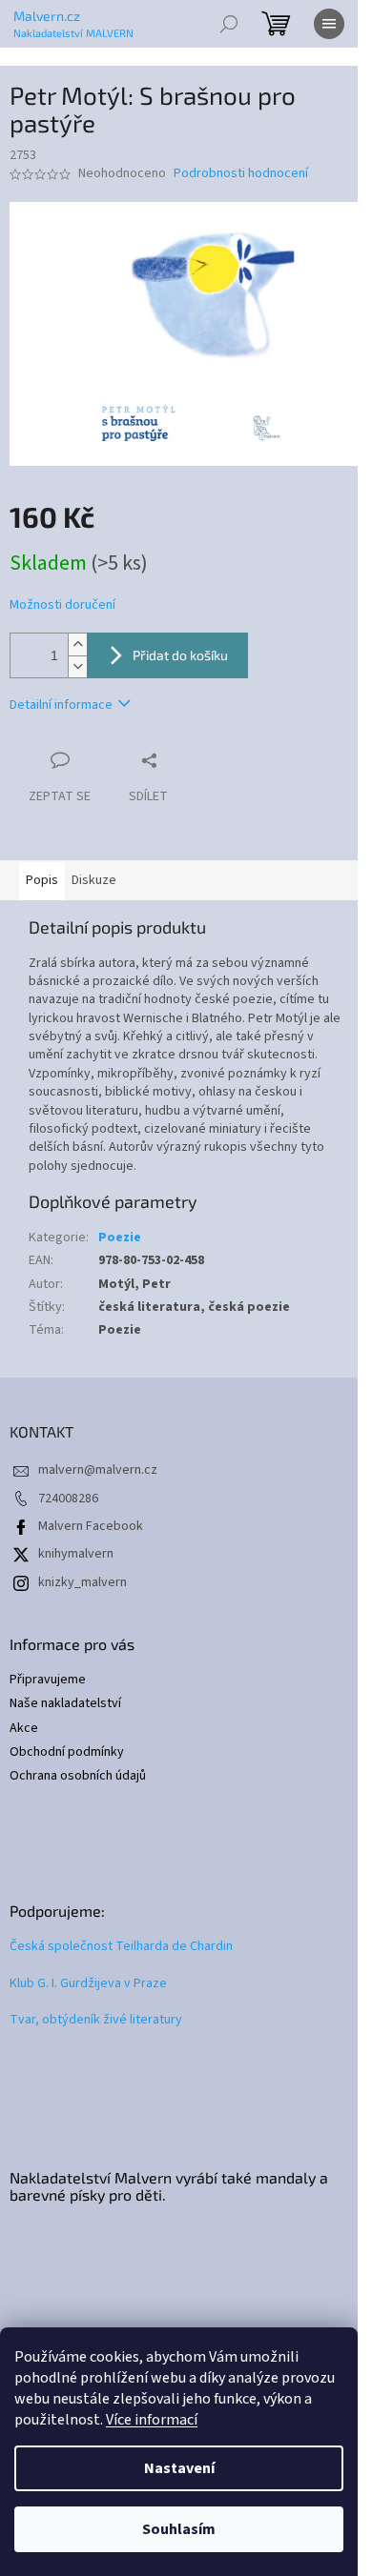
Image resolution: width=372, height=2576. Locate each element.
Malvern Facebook (91, 1526)
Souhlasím (179, 2529)
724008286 (68, 1499)
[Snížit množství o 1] (77, 666)
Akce (24, 1729)
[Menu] (329, 24)
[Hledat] (229, 24)
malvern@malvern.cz (98, 1470)
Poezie (120, 1238)
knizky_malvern (83, 1582)
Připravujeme (48, 1680)
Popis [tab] (42, 880)
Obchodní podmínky (67, 1752)
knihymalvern (76, 1554)
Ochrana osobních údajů (78, 1776)
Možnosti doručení (62, 605)
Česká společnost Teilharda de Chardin (121, 1947)
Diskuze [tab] (94, 880)
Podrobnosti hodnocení (241, 174)
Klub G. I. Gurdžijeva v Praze (88, 1984)
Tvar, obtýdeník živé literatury (96, 2020)
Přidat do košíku (180, 655)
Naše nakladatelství (65, 1704)
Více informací (152, 2420)
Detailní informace (61, 705)
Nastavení (179, 2468)
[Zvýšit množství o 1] (77, 644)
